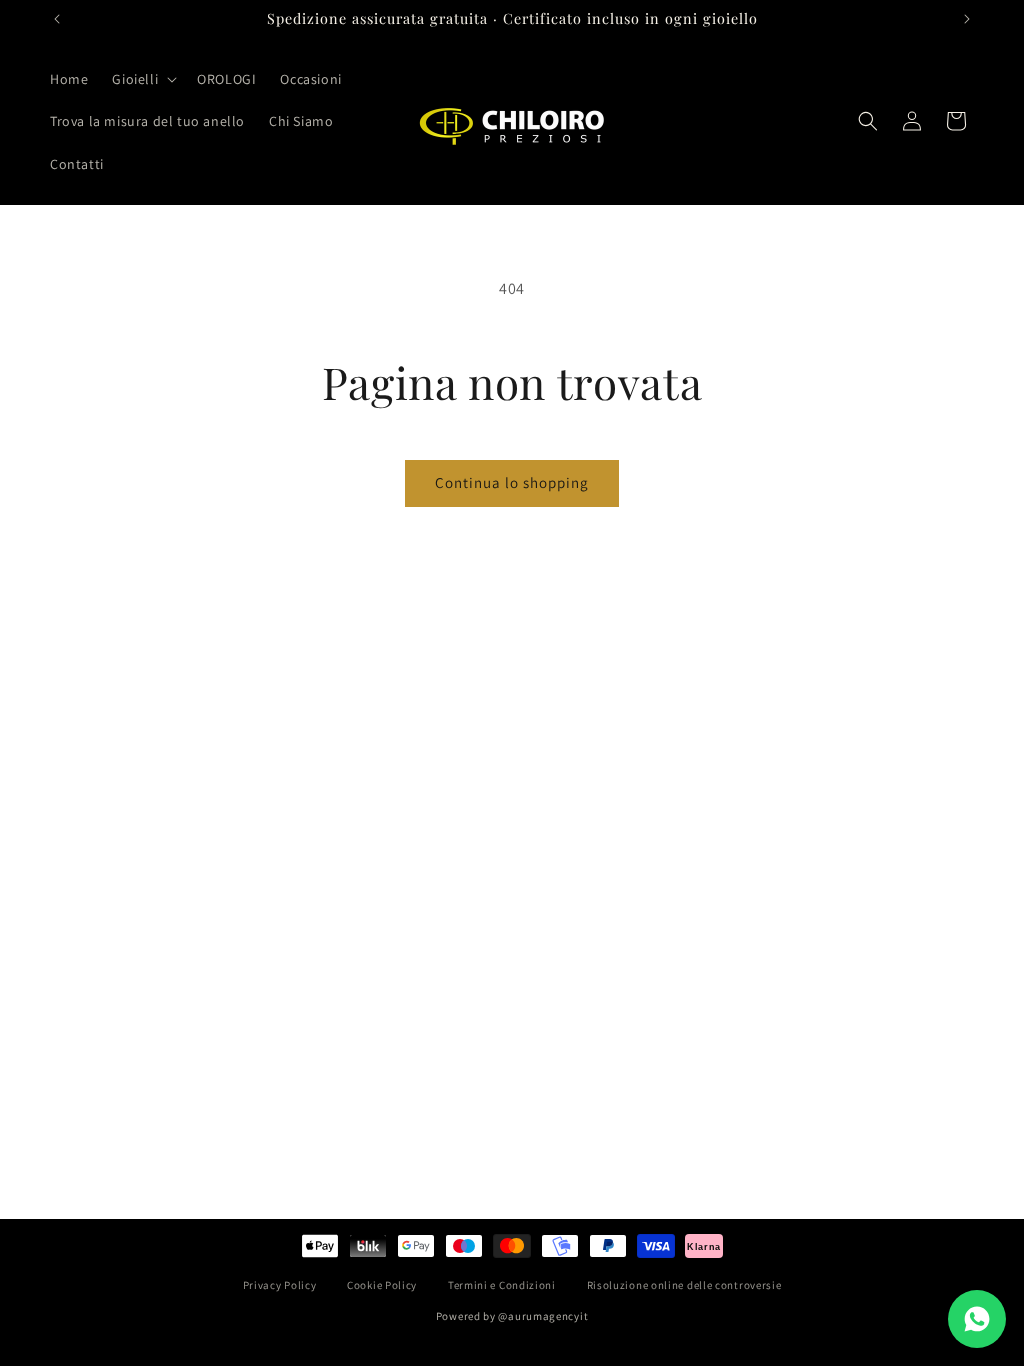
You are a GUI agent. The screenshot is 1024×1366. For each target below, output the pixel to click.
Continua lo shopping (512, 482)
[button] (142, 79)
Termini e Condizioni (502, 1285)
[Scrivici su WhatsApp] (977, 1319)
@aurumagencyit (543, 1316)
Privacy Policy (280, 1285)
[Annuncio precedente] (57, 19)
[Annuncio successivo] (967, 19)
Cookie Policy (382, 1285)
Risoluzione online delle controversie (684, 1285)
